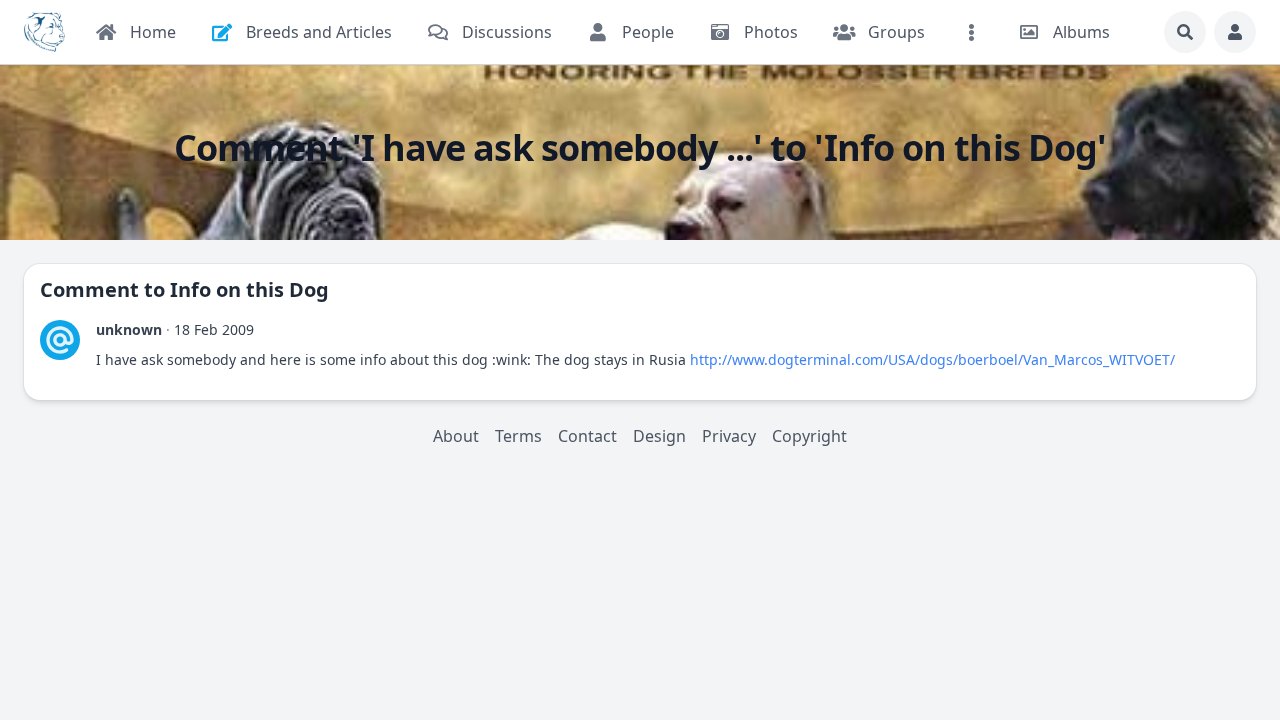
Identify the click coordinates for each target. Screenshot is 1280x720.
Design (659, 436)
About (456, 436)
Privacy (729, 436)
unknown (129, 329)
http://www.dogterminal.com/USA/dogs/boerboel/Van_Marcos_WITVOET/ (932, 359)
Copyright (809, 436)
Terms (518, 436)
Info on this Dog (249, 289)
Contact (587, 436)
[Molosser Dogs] (44, 32)
